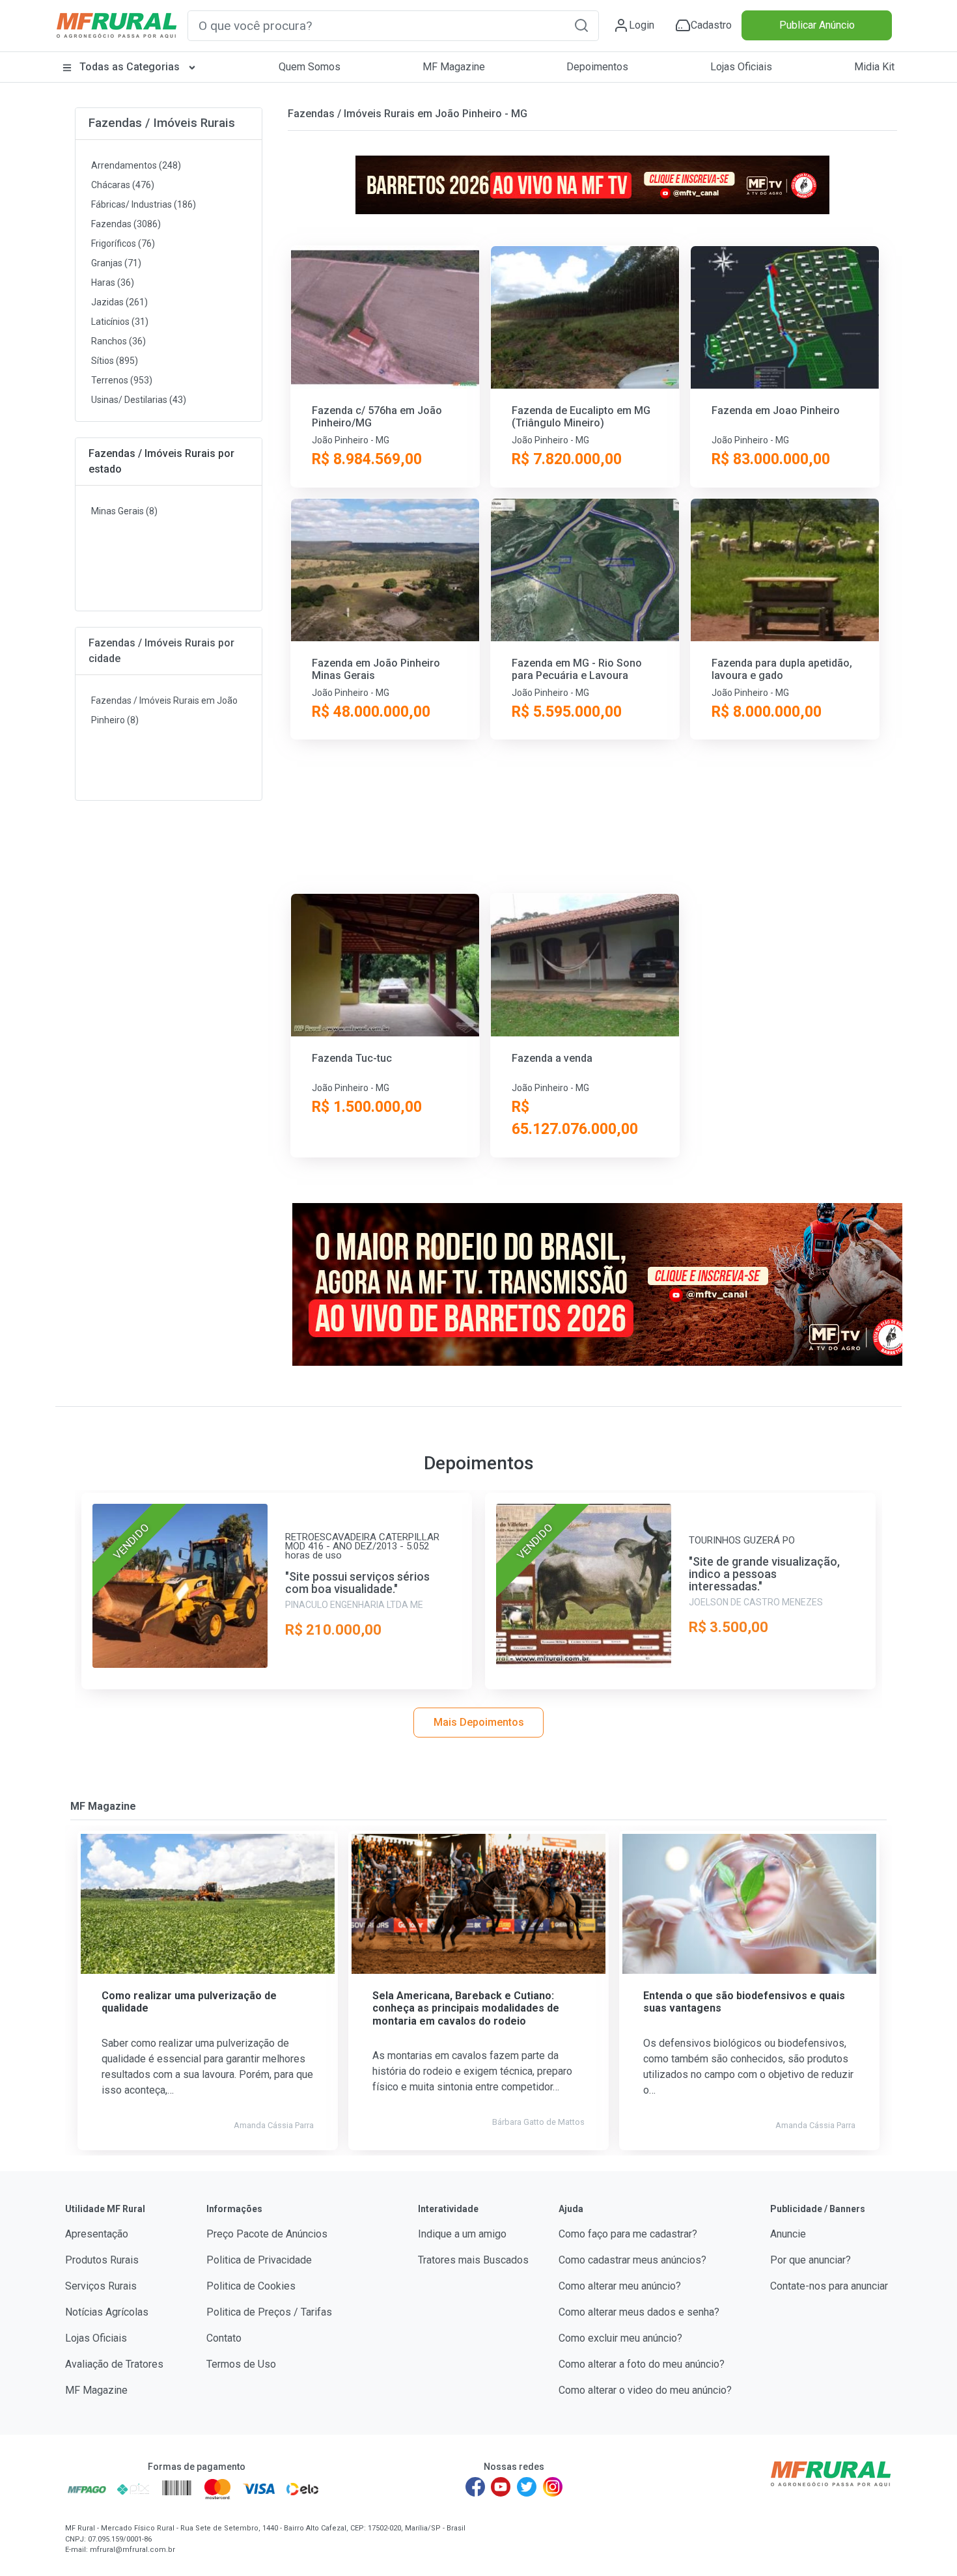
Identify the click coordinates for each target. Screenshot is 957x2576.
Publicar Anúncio (817, 25)
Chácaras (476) (123, 185)
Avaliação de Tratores (114, 2364)
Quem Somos (310, 67)
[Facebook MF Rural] (475, 2487)
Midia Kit (874, 67)
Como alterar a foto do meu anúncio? (642, 2364)
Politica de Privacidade (259, 2260)
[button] (581, 25)
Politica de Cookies (251, 2286)
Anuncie (788, 2234)
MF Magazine (454, 67)
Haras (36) (113, 283)
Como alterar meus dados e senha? (639, 2312)
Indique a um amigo (462, 2234)
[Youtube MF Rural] (501, 2487)
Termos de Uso (241, 2364)
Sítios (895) (115, 361)
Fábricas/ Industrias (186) (144, 204)
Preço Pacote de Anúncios (267, 2234)
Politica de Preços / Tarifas (269, 2312)
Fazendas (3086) (126, 224)
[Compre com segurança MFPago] (87, 2489)
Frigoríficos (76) (123, 243)
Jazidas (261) (119, 302)
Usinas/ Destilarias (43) (139, 400)
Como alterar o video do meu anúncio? (645, 2390)
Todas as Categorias (130, 67)
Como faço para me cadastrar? (628, 2234)
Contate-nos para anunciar (829, 2286)
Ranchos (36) (118, 341)
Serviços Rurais (101, 2286)
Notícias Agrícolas (107, 2312)
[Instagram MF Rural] (553, 2487)
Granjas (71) (116, 263)
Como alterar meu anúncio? (620, 2286)
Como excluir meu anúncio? (620, 2338)
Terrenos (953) (122, 380)
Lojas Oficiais (741, 67)
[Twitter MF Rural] (527, 2487)
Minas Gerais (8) (124, 511)
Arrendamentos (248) (136, 165)
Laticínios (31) (120, 322)
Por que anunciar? (811, 2260)
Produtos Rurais (102, 2260)
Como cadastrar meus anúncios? (632, 2260)
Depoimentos (597, 67)
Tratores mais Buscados (473, 2260)
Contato (224, 2338)
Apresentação (97, 2234)
